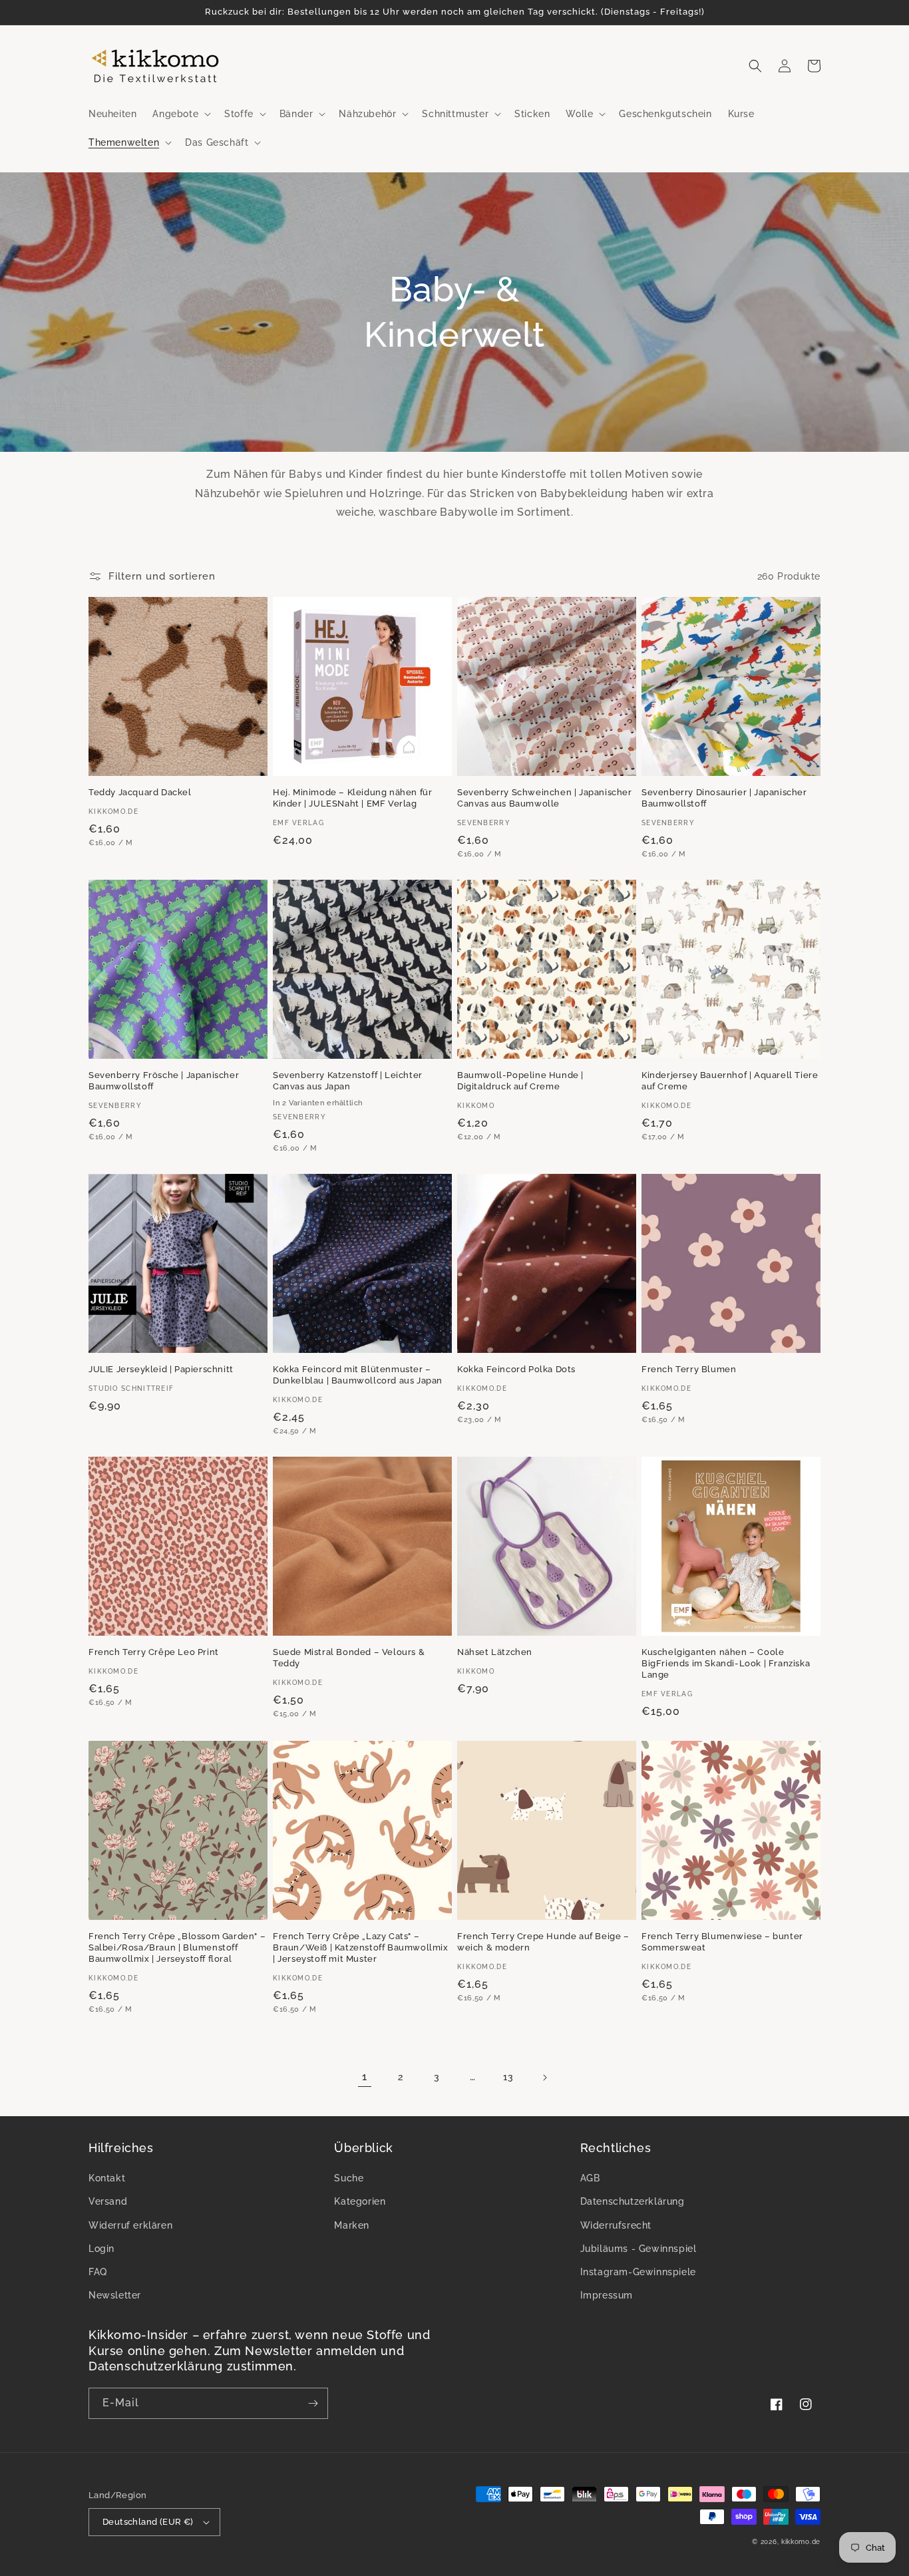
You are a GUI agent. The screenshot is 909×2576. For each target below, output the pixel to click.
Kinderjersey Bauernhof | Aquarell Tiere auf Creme (730, 1081)
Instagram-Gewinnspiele (638, 2272)
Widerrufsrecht (616, 2225)
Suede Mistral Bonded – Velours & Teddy (349, 1658)
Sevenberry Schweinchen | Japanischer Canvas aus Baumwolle (545, 798)
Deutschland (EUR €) (148, 2522)
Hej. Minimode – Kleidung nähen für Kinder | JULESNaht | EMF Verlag (352, 798)
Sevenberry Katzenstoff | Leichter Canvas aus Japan (348, 1081)
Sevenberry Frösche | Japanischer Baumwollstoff (164, 1081)
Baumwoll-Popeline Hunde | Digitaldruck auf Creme (520, 1081)
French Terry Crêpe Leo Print (154, 1652)
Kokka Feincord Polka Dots (516, 1369)
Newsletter (115, 2295)
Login (101, 2249)
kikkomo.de (801, 2542)
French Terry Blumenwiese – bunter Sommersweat (722, 1942)
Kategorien (360, 2201)
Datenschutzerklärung (633, 2201)
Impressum (607, 2295)
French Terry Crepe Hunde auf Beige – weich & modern (543, 1942)
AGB (590, 2178)
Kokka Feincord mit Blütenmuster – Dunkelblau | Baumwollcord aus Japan (358, 1375)
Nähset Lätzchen (495, 1652)
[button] (180, 114)
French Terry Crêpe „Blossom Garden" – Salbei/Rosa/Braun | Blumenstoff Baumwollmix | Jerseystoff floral (177, 1947)
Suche (349, 2178)
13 (508, 2077)
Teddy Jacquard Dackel (140, 792)
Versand (108, 2201)
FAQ (98, 2272)
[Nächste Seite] (544, 2078)
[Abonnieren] (313, 2403)
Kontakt (107, 2178)
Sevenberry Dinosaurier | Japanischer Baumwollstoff (724, 798)
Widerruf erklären (130, 2225)
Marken (352, 2225)
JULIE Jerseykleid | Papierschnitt (161, 1369)
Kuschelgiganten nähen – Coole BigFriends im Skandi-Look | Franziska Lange (726, 1663)
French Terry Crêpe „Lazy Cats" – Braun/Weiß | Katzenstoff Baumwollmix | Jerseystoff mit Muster (361, 1947)
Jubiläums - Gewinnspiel (638, 2249)
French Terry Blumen (689, 1369)
